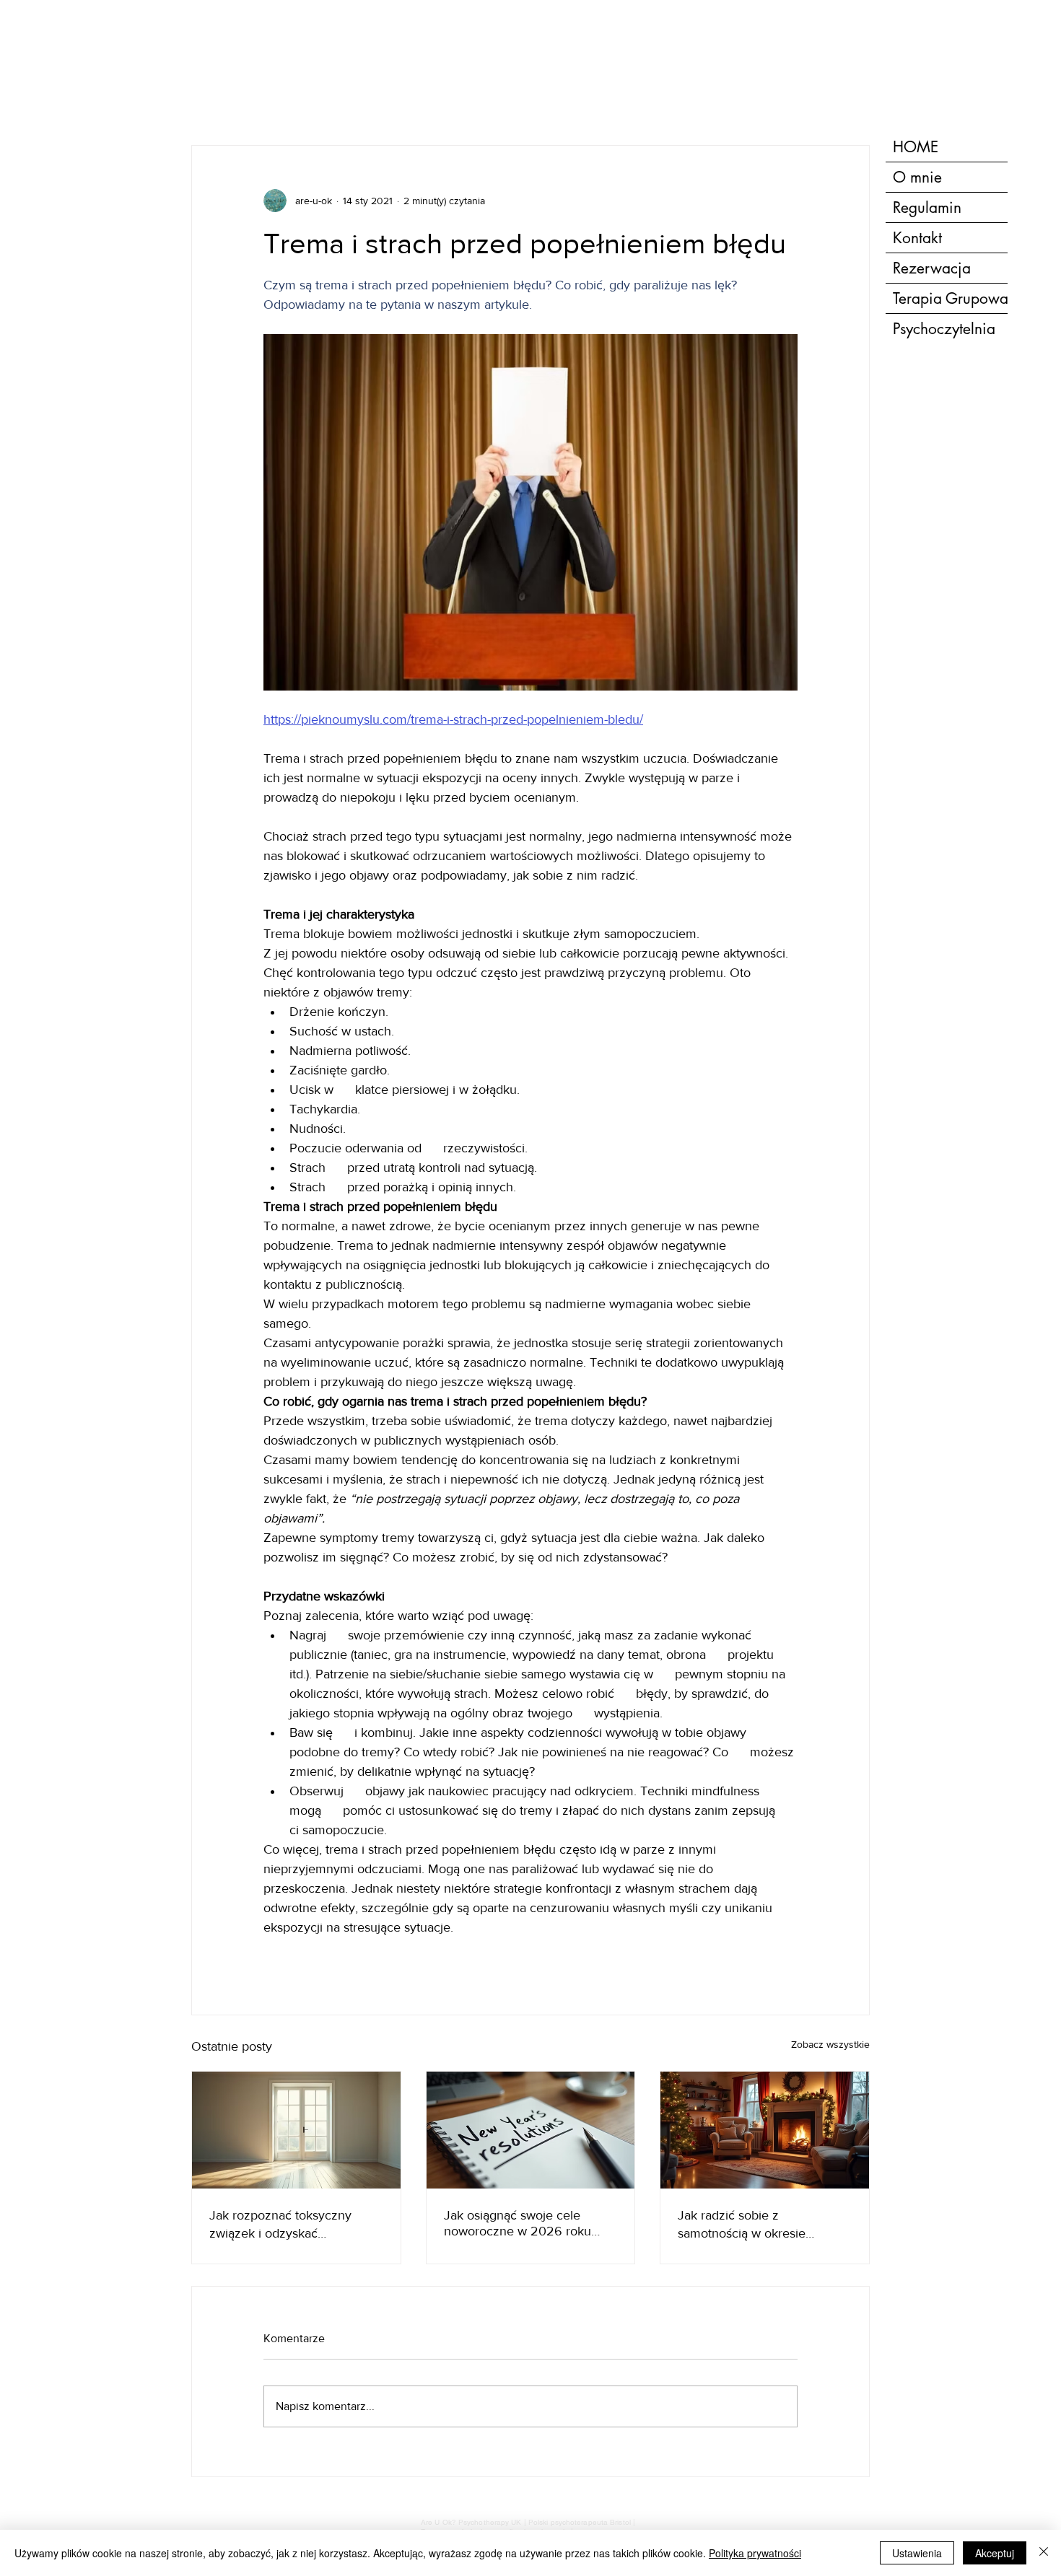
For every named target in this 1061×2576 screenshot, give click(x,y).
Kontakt (917, 238)
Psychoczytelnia (944, 329)
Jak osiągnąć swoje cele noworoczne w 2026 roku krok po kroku (518, 2223)
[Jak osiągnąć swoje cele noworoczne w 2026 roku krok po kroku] (531, 2130)
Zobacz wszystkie (830, 2044)
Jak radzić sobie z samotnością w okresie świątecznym (742, 2225)
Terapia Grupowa (950, 298)
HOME (916, 147)
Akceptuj (995, 2553)
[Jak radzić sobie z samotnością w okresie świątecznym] (765, 2130)
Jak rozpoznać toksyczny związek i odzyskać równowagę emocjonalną (280, 2225)
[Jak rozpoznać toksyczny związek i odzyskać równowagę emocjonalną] (296, 2130)
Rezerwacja (932, 268)
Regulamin (927, 207)
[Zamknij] (1044, 2553)
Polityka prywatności (755, 2553)
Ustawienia (917, 2553)
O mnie (917, 177)
